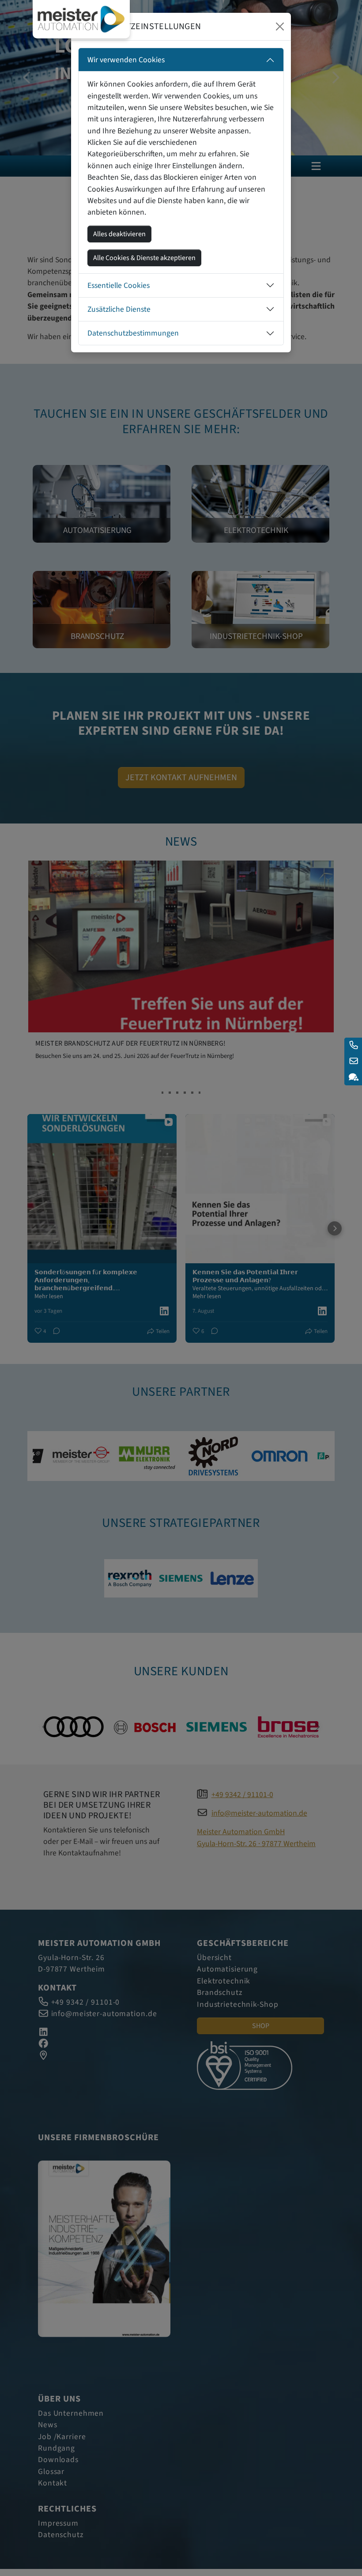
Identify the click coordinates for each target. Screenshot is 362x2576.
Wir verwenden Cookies (126, 60)
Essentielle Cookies (119, 285)
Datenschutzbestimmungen (133, 333)
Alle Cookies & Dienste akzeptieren (144, 258)
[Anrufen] (353, 1046)
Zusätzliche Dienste (119, 309)
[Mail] (353, 1061)
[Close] (280, 26)
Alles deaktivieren (119, 234)
